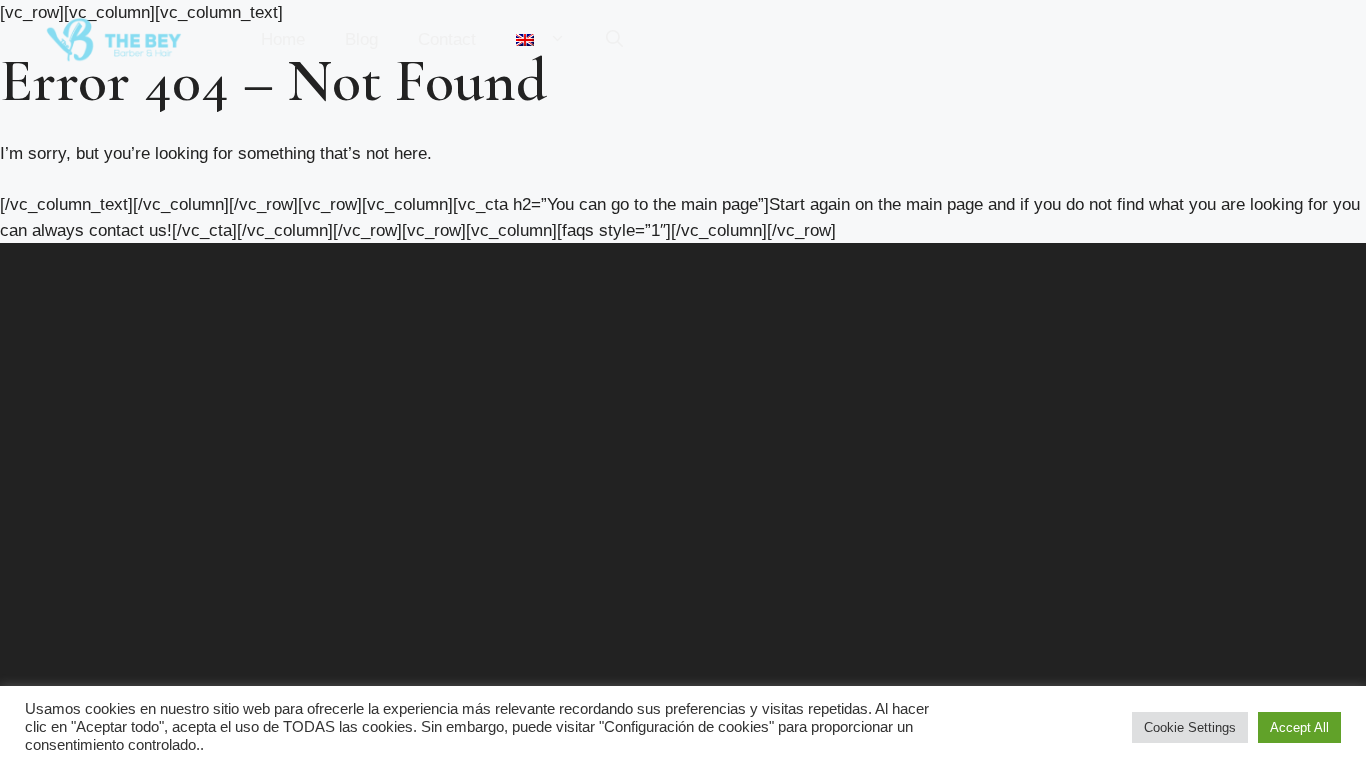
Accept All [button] (1299, 727)
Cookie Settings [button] (1190, 727)
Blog (361, 39)
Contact (447, 39)
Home (283, 39)
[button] (614, 40)
